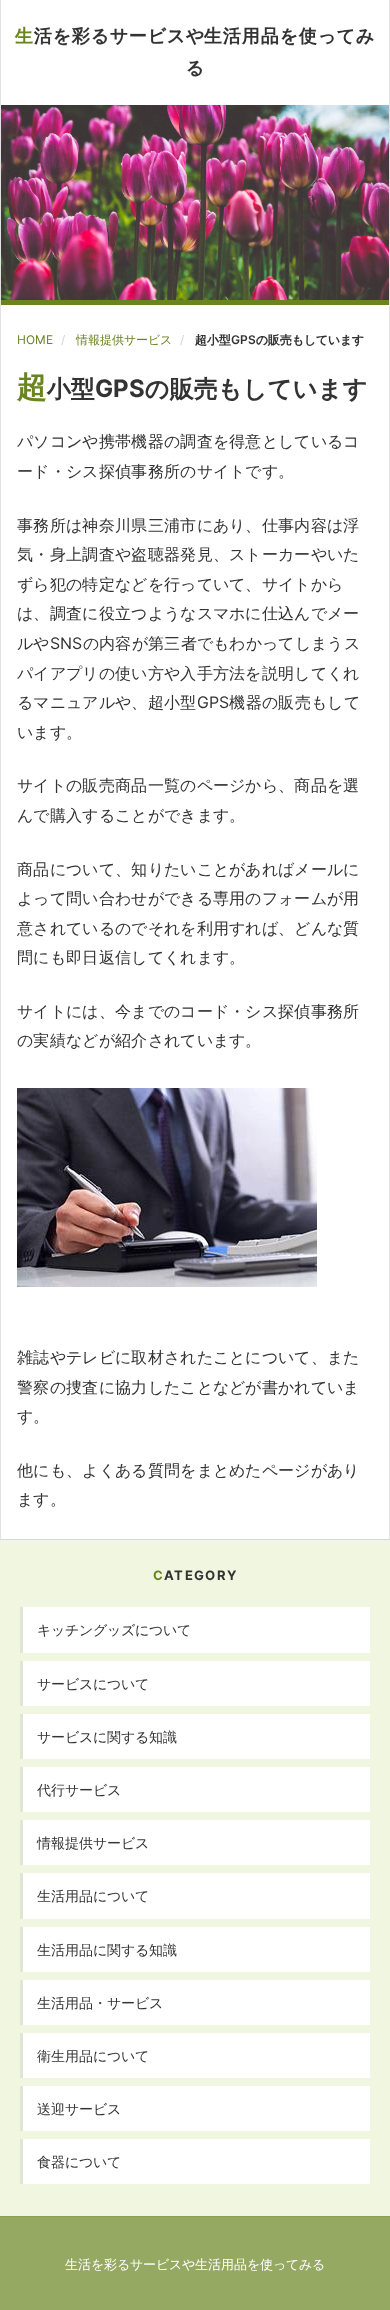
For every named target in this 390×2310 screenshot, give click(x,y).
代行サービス (79, 1789)
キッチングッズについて (114, 1629)
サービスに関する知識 (107, 1736)
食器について (79, 2161)
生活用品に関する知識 (107, 1949)
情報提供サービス (124, 339)
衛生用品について (93, 2055)
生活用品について (93, 1895)
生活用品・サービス (100, 2002)
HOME (35, 339)
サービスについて (93, 1683)
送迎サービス (79, 2108)
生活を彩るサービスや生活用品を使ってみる (194, 51)
